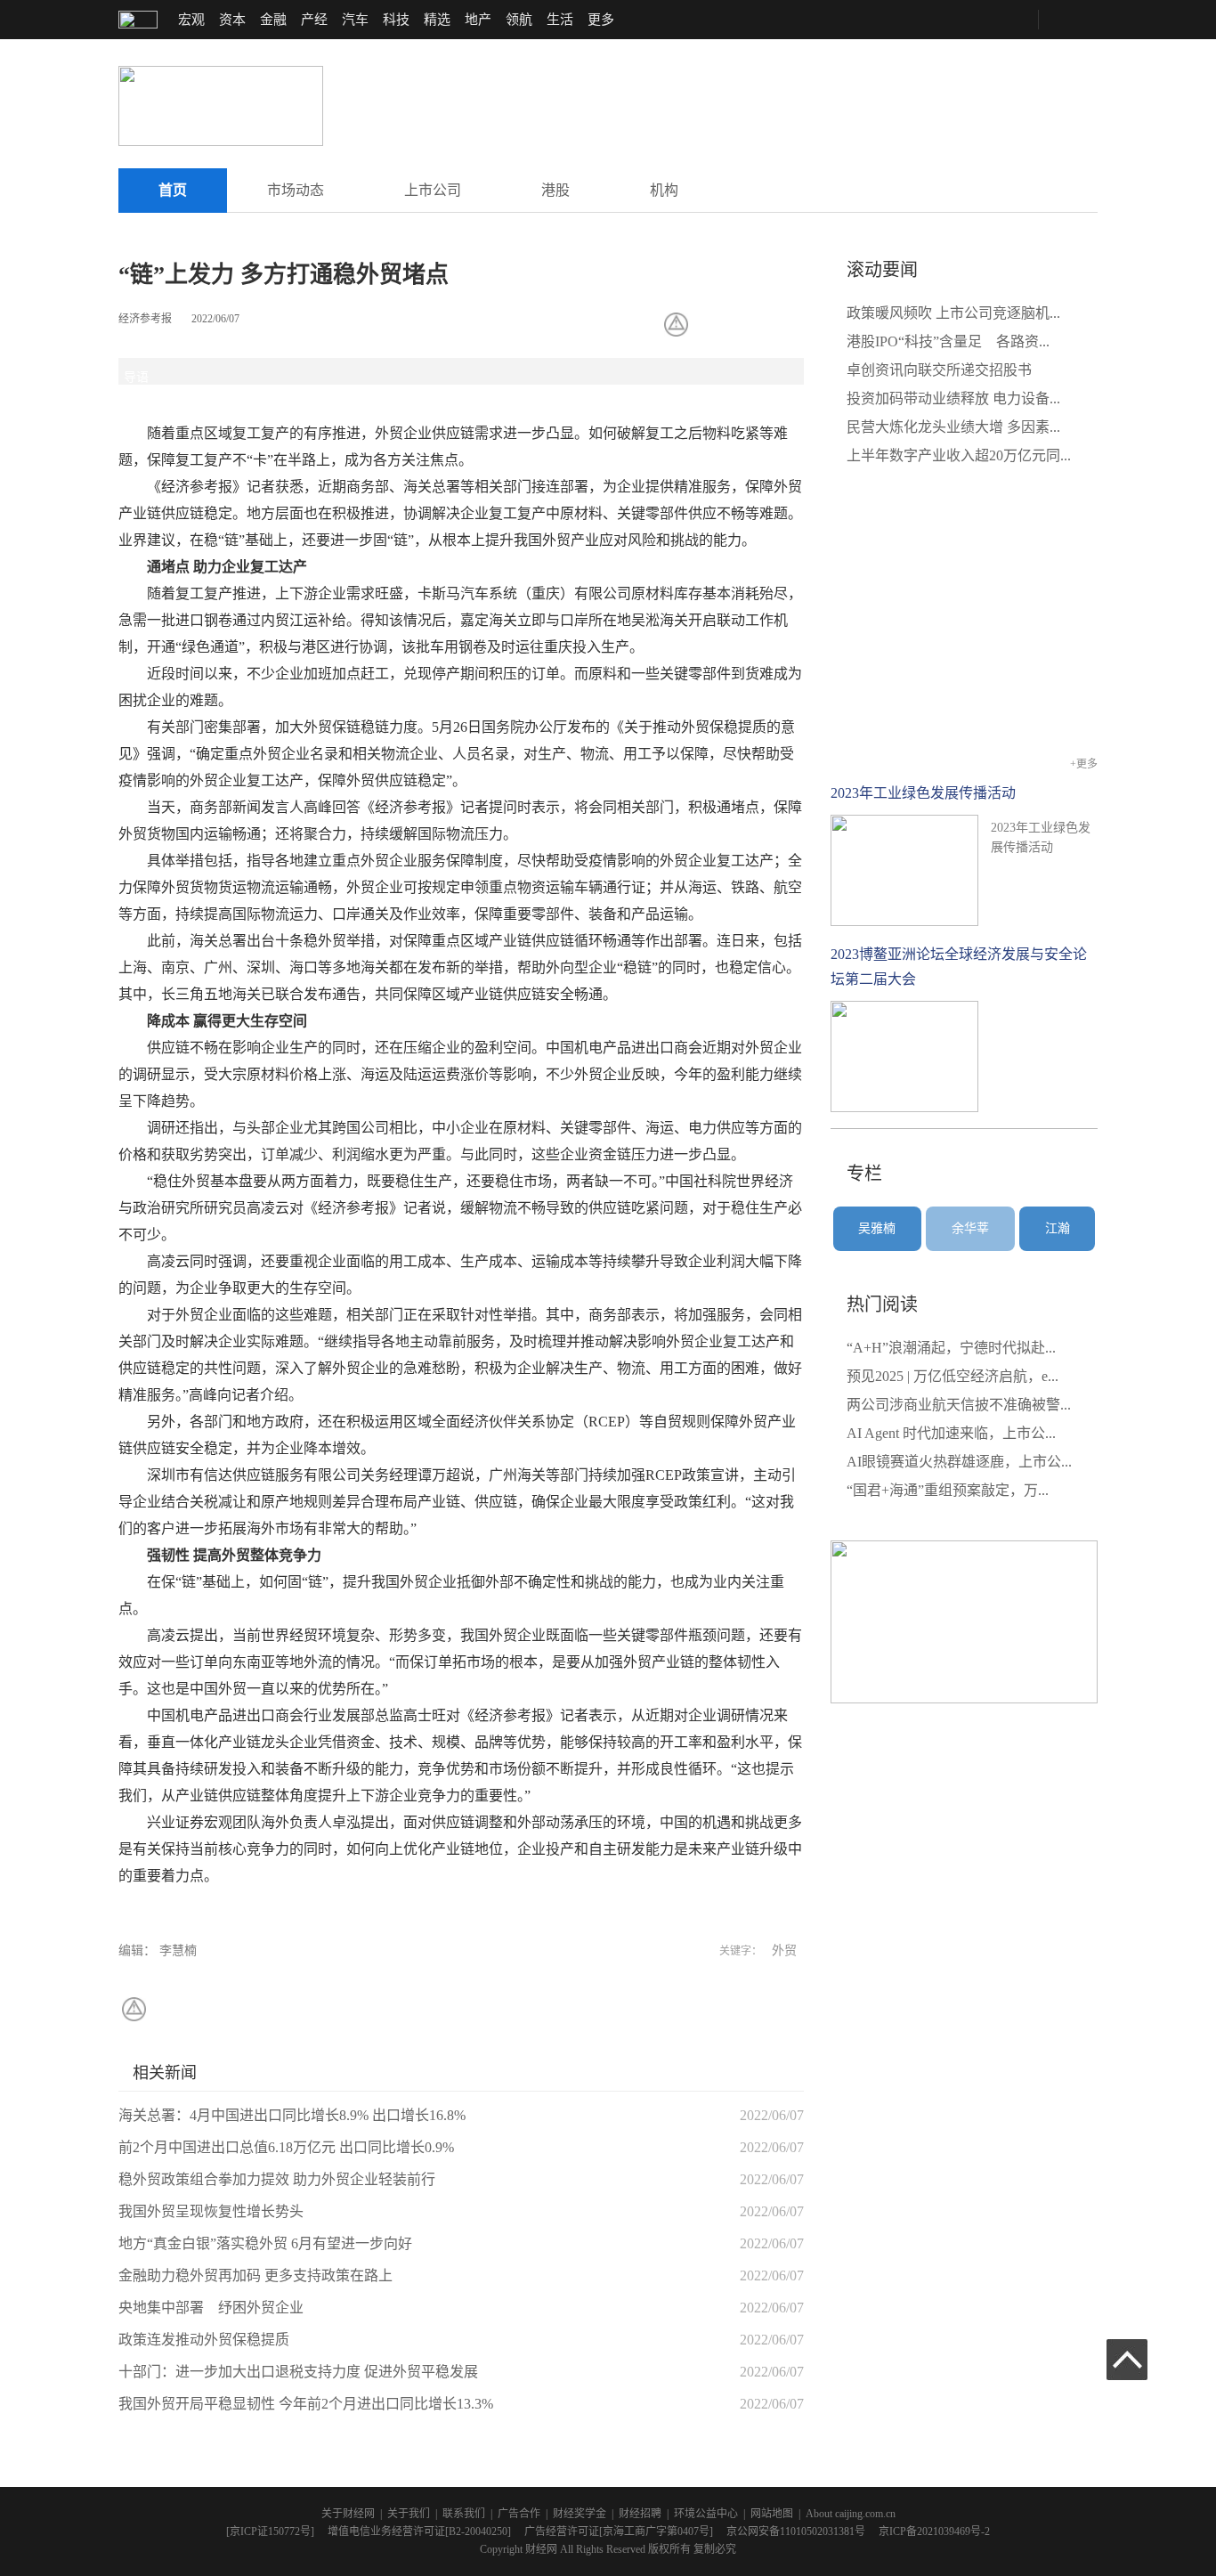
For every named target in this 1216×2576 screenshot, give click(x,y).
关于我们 (409, 2514)
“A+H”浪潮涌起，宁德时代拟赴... (951, 1348)
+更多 (1084, 764)
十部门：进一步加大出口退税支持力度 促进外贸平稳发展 (298, 2372)
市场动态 (296, 190)
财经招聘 (640, 2514)
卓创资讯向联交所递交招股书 (939, 370)
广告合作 (519, 2514)
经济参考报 (145, 319)
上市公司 (433, 190)
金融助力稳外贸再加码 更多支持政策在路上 (255, 2275)
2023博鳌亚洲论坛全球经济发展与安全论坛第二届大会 (959, 967)
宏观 (191, 20)
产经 (314, 20)
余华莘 (970, 1228)
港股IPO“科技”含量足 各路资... (948, 341)
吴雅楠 (877, 1228)
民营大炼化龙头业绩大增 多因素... (953, 427)
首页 (173, 190)
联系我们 (464, 2514)
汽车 (355, 20)
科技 (396, 20)
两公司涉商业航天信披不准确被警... (959, 1405)
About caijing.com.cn (851, 2514)
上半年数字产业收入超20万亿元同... (959, 455)
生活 (560, 20)
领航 (519, 20)
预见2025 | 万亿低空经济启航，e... (953, 1376)
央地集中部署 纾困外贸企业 (211, 2308)
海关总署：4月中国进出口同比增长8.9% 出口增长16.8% (292, 2115)
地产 (478, 20)
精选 (437, 20)
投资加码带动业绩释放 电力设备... (953, 398)
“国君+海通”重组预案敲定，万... (948, 1490)
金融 (273, 20)
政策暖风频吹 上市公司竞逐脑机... (953, 313)
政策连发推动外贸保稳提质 (204, 2340)
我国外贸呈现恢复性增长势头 (211, 2211)
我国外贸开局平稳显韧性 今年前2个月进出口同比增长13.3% (306, 2404)
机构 (664, 190)
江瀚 (1058, 1228)
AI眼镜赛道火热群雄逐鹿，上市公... (959, 1462)
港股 (555, 190)
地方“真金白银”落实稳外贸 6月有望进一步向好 (265, 2243)
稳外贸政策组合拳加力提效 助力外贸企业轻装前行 (277, 2179)
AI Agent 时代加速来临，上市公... (951, 1433)
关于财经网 (348, 2514)
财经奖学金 (580, 2514)
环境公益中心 (706, 2514)
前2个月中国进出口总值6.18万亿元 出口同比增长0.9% (286, 2147)
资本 (232, 20)
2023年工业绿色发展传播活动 (923, 793)
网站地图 (772, 2514)
